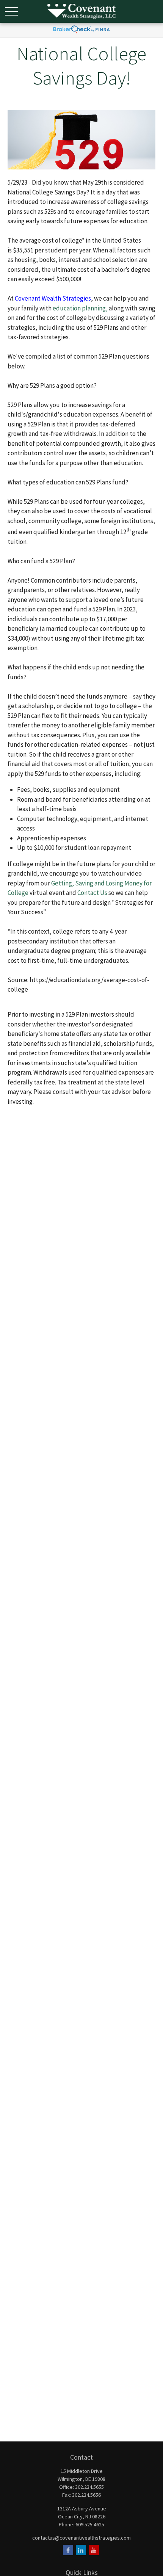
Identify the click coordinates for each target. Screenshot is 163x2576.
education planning (79, 308)
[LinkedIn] (81, 2550)
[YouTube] (94, 2550)
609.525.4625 (90, 2524)
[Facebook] (68, 2550)
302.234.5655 (89, 2487)
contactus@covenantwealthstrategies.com (81, 2538)
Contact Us (92, 893)
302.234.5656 (86, 2495)
